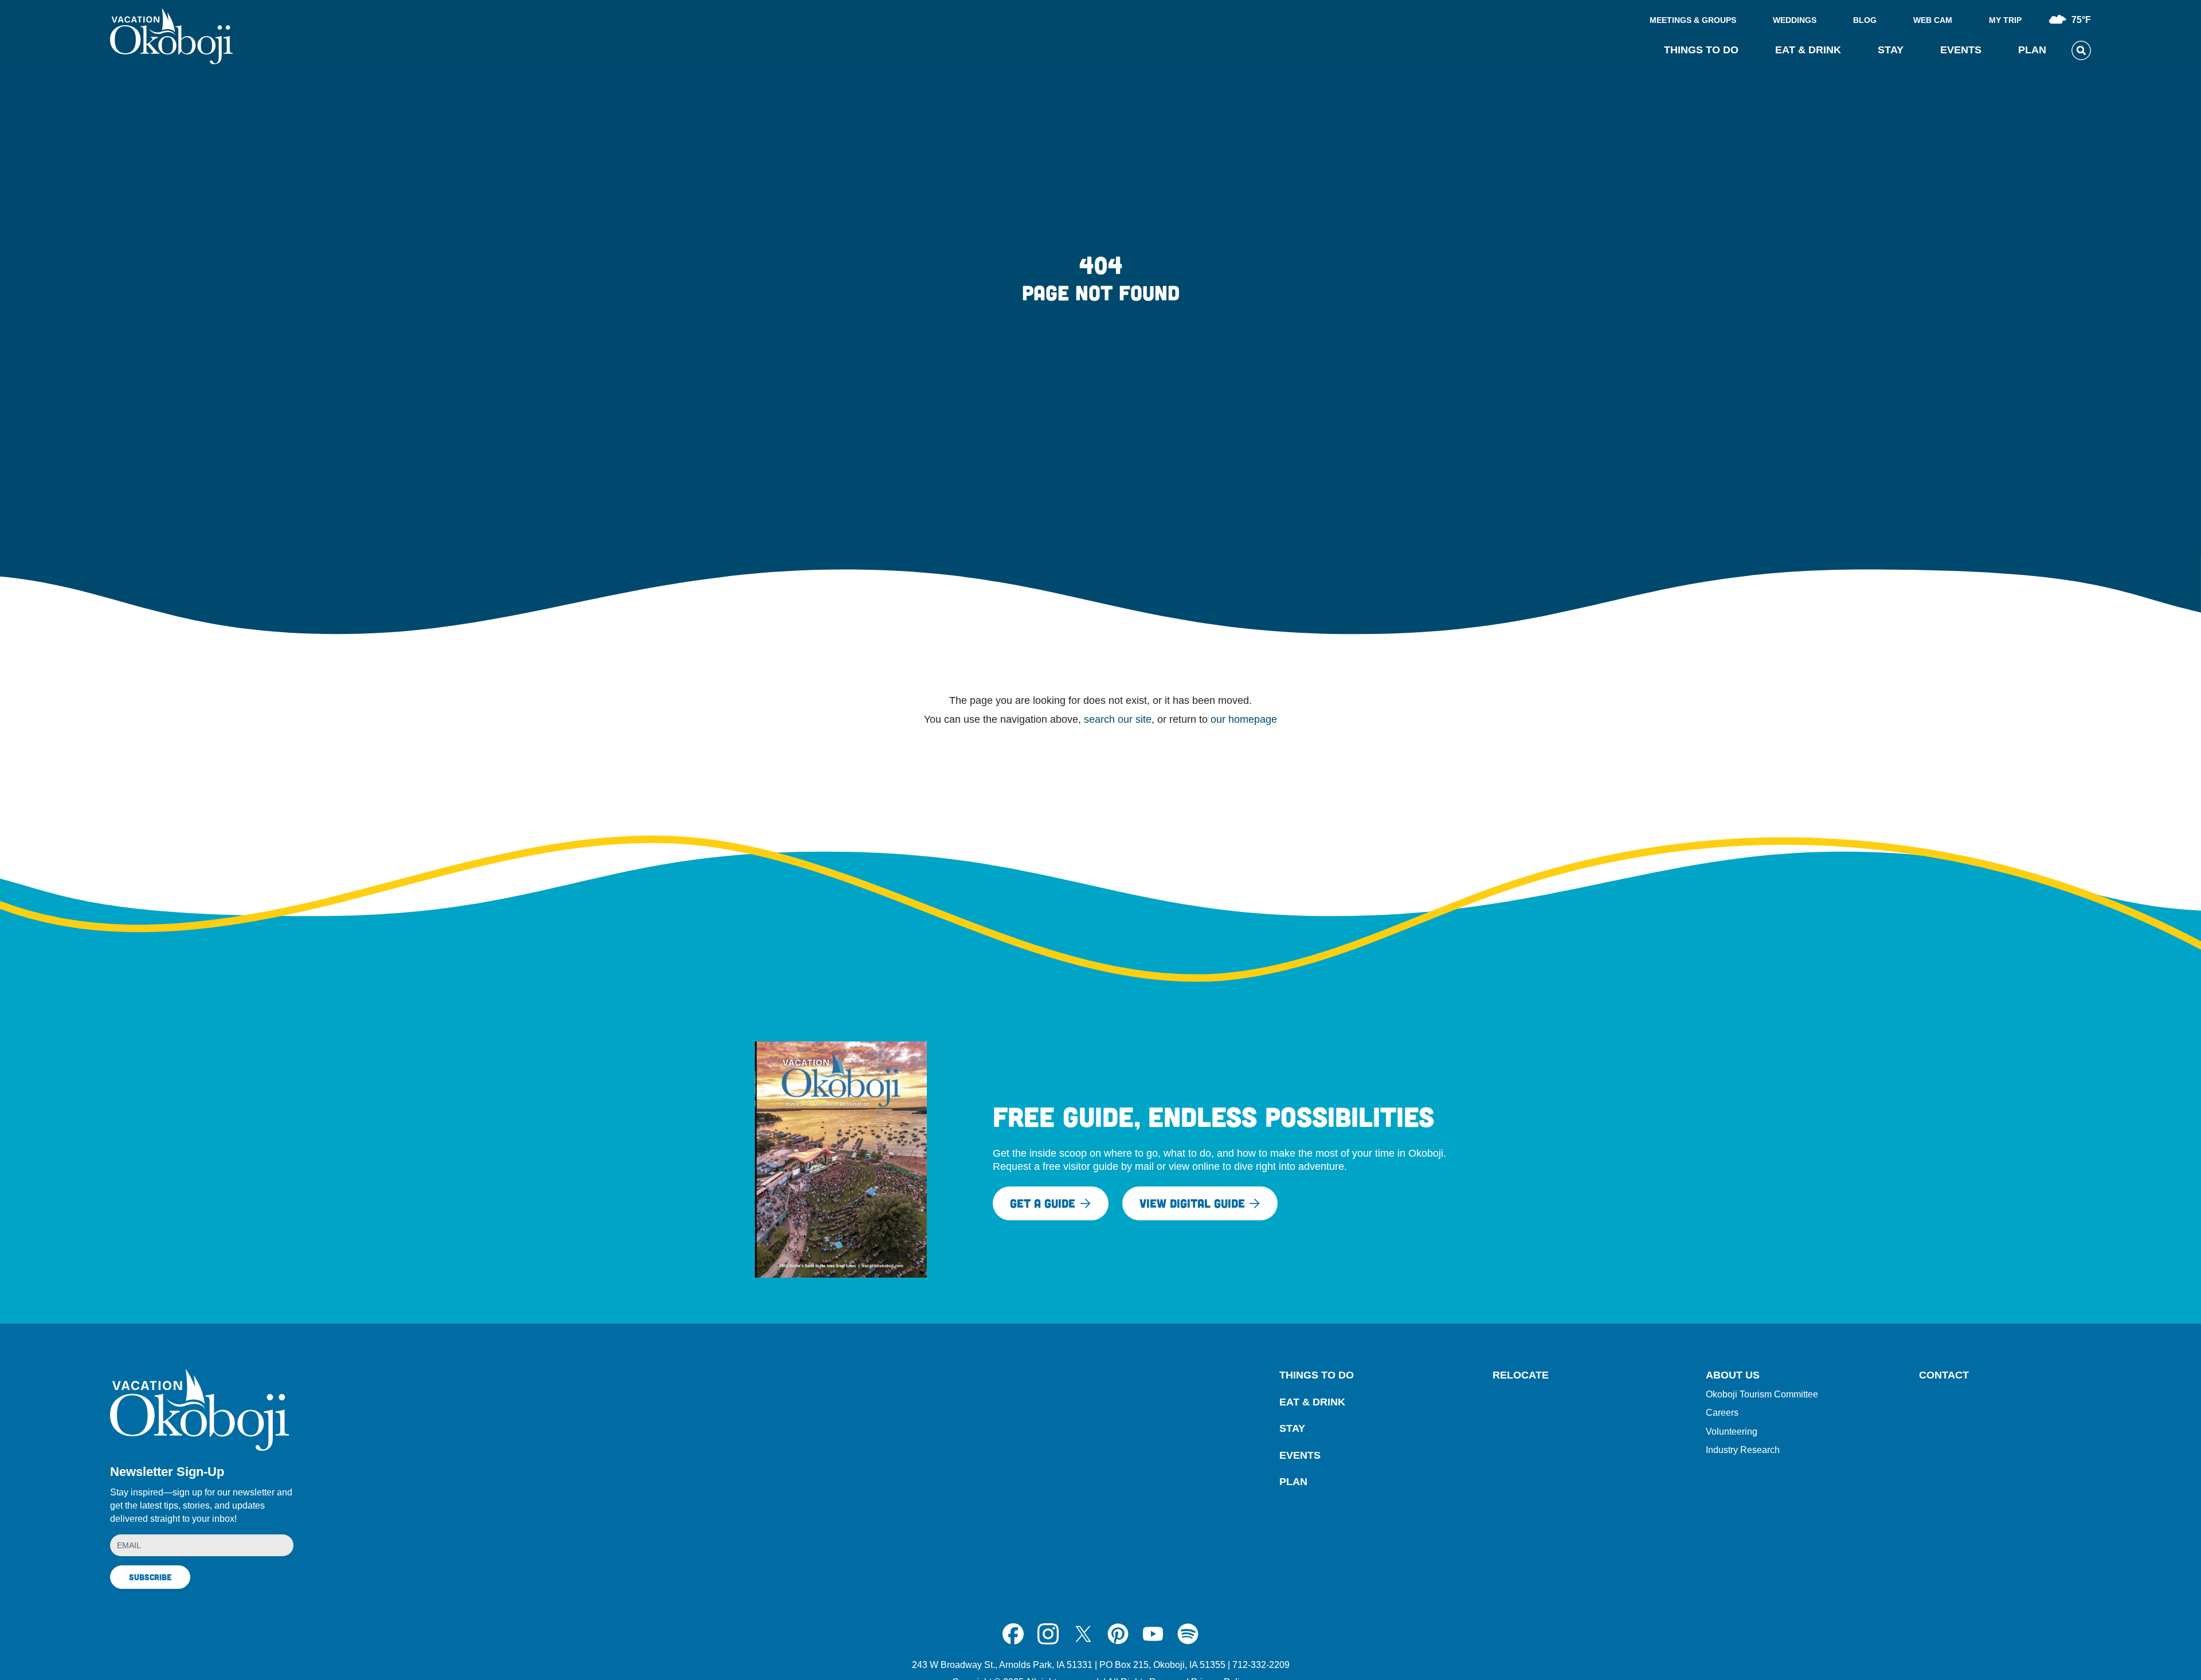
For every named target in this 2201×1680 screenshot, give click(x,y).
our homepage (1244, 719)
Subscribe (150, 1577)
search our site (1118, 719)
